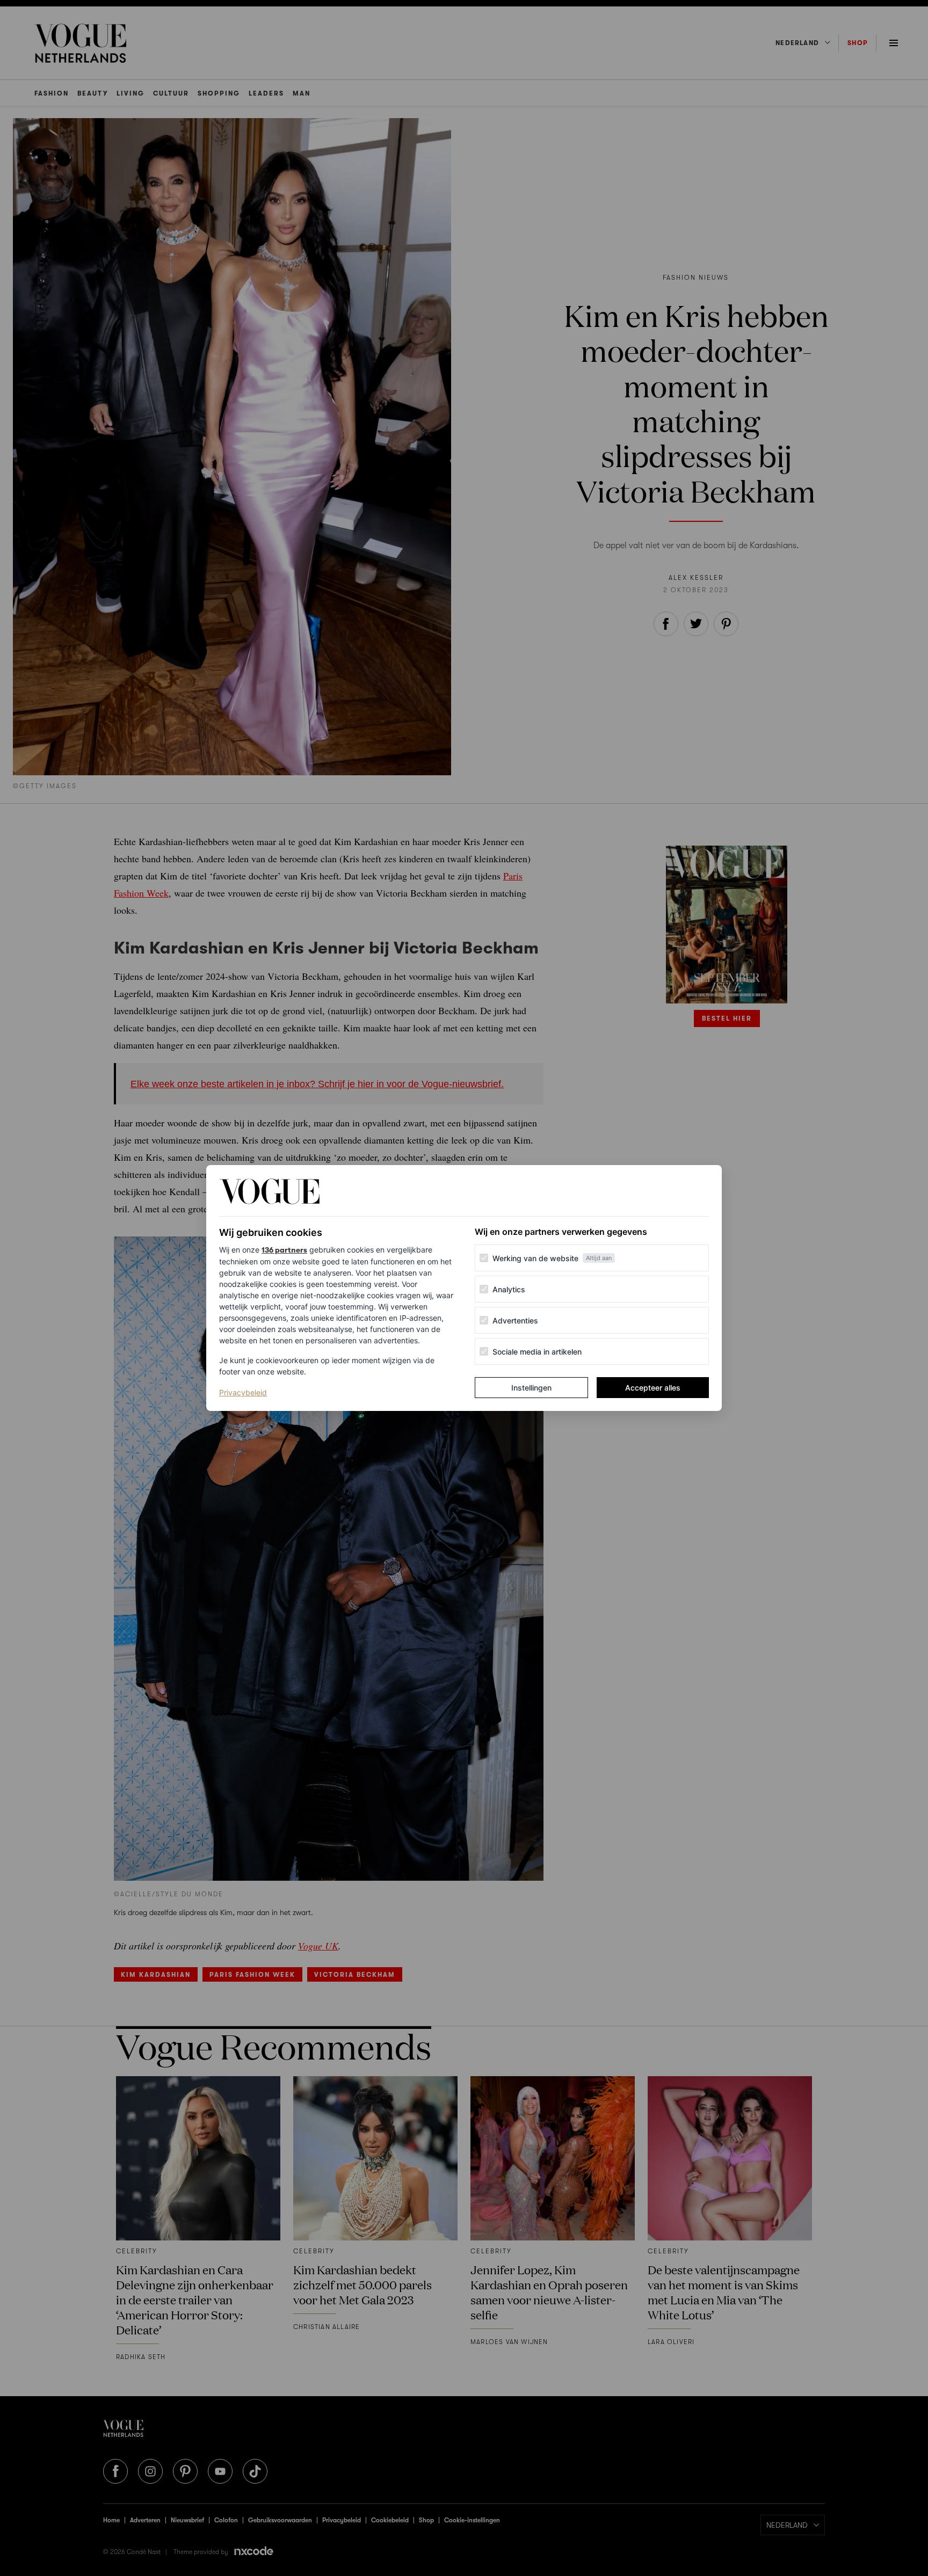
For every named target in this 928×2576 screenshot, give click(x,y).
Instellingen (531, 1388)
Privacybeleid (243, 1392)
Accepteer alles (653, 1388)
